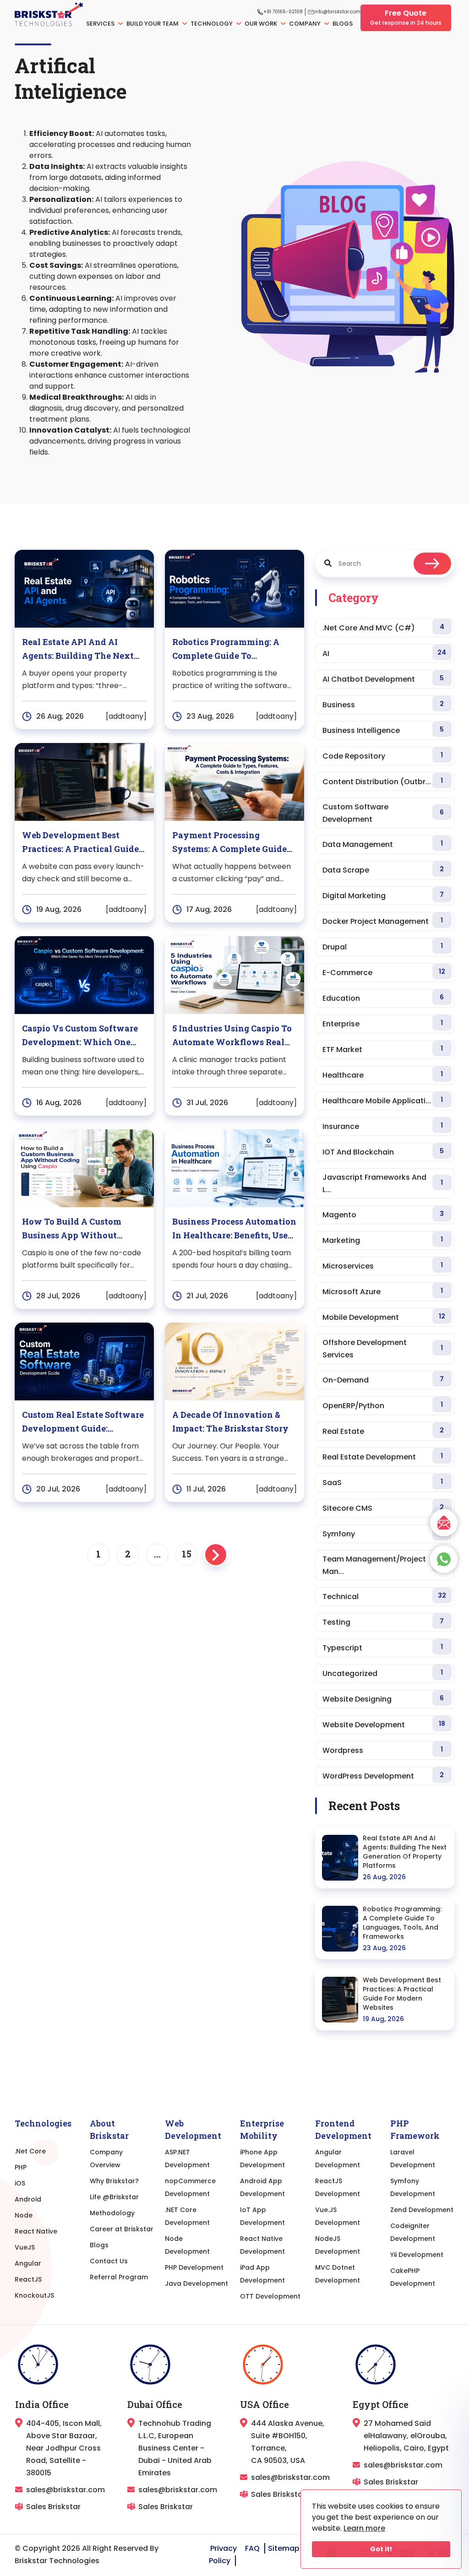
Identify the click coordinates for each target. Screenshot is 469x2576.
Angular (28, 2263)
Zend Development (422, 2210)
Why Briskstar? (114, 2181)
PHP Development (194, 2267)
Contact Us (109, 2261)
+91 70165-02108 (283, 12)
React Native (36, 2231)
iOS (20, 2183)
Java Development (196, 2283)
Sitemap (284, 2548)
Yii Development (417, 2255)
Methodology (112, 2213)
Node (24, 2215)
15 (187, 1554)
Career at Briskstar (122, 2229)
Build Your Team (153, 24)
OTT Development (270, 2296)
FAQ (252, 2548)
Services (101, 24)
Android (28, 2199)
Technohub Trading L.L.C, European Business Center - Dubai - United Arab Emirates (175, 2448)
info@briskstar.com (337, 12)
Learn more (364, 2528)
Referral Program (119, 2277)
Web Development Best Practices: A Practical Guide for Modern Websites (402, 1994)
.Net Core (30, 2151)
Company (305, 24)
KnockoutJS (34, 2295)
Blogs (343, 24)
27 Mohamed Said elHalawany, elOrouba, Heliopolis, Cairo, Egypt (406, 2436)
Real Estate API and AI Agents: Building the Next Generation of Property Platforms (405, 1852)
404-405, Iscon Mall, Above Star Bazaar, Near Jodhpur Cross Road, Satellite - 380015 (64, 2448)
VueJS (25, 2247)
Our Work (262, 24)
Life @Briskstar (114, 2197)
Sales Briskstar (53, 2507)
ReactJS (28, 2279)
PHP (21, 2167)
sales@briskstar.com (65, 2490)
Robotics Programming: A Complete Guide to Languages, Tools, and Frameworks (402, 1923)
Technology (212, 24)
